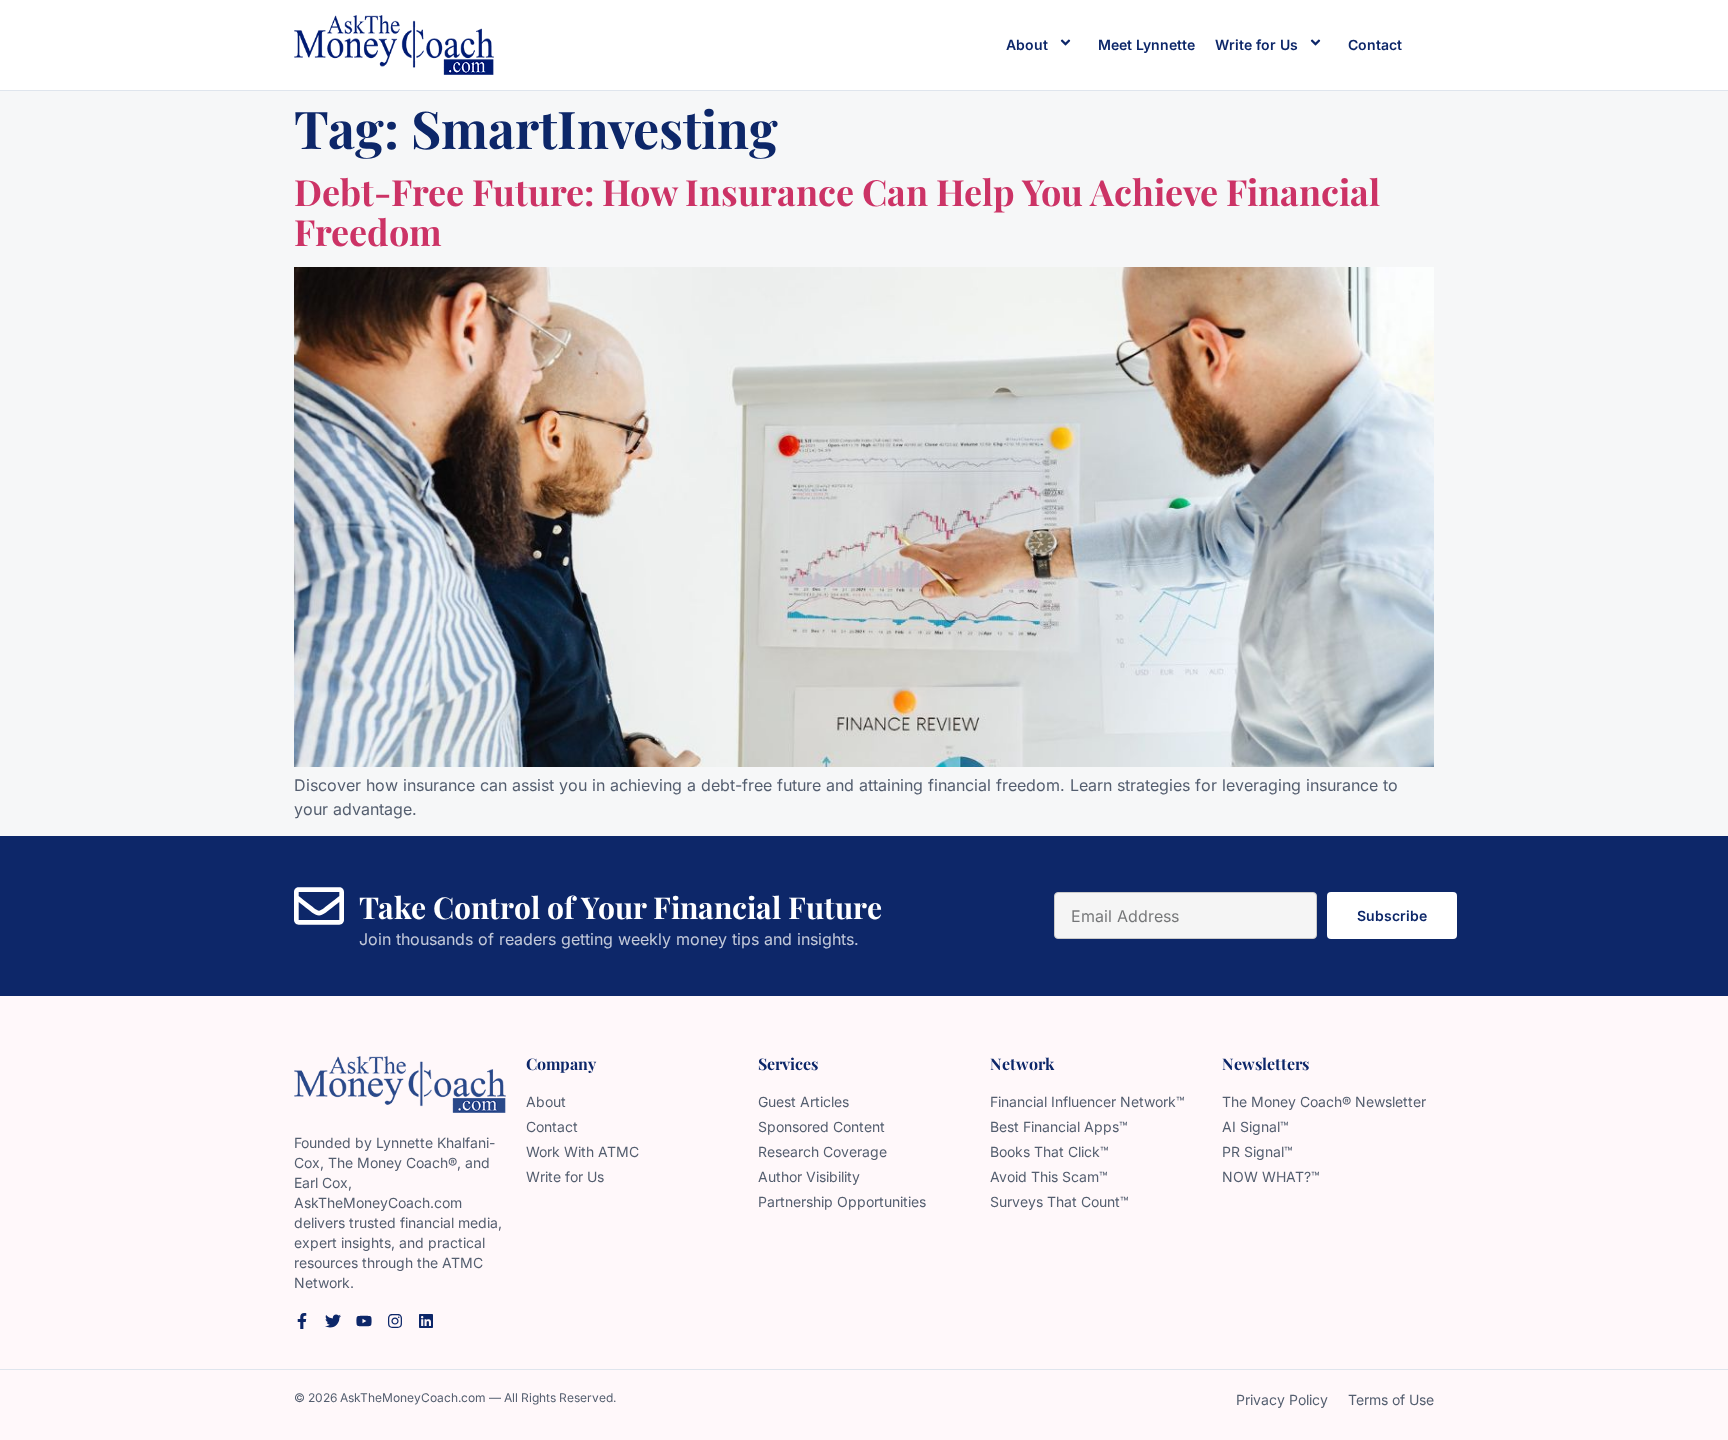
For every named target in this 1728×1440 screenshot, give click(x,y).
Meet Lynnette (1146, 44)
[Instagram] (395, 1321)
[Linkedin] (426, 1321)
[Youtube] (364, 1321)
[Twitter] (333, 1321)
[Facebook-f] (302, 1321)
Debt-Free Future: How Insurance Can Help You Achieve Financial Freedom (837, 211)
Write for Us (1256, 44)
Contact (1375, 44)
